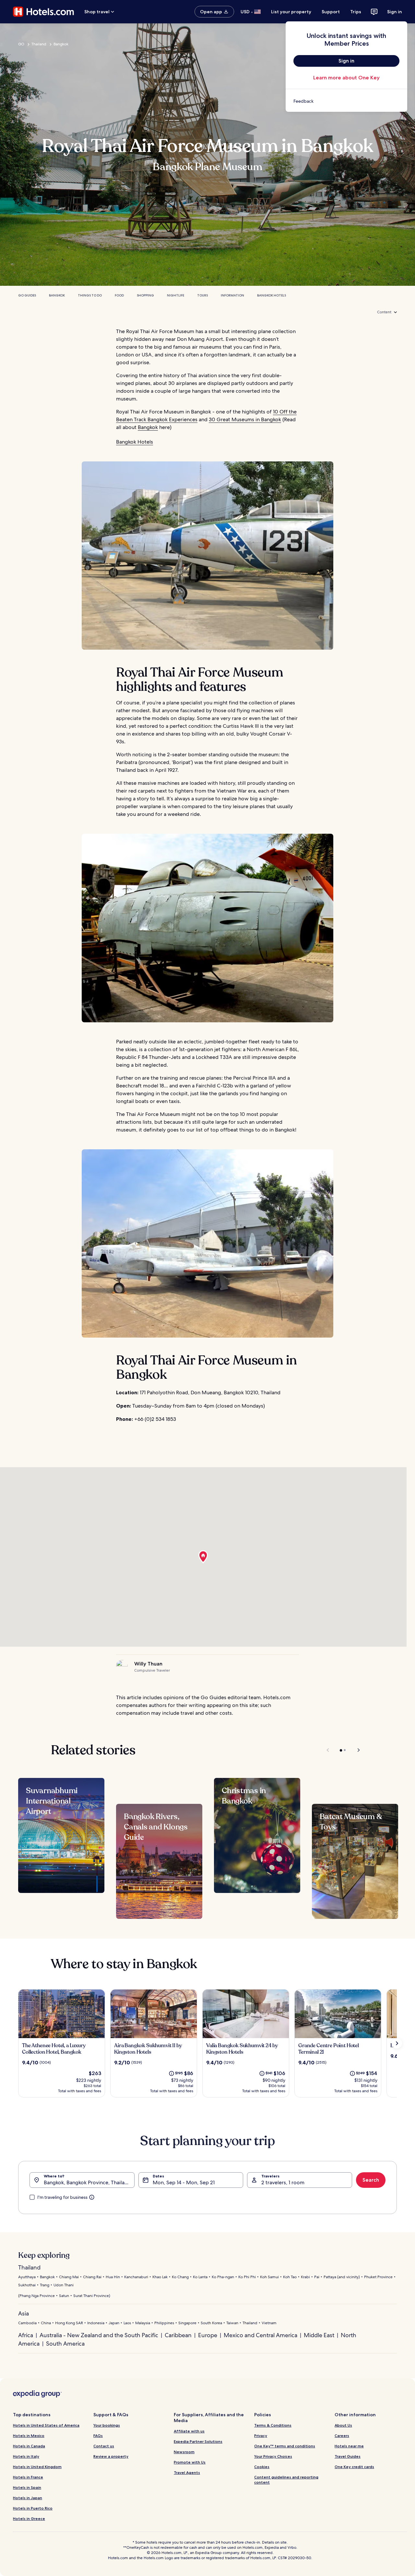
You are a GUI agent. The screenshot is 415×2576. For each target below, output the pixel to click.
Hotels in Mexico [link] (29, 2436)
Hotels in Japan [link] (28, 2498)
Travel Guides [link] (348, 2456)
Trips (356, 12)
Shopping (145, 295)
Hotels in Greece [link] (29, 2518)
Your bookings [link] (107, 2425)
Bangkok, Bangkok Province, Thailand (87, 2182)
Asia (24, 2313)
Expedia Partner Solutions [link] (198, 2441)
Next (356, 1750)
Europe (208, 2335)
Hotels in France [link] (28, 2477)
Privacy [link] (261, 2436)
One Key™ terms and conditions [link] (285, 2446)
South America (65, 2344)
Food (119, 295)
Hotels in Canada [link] (29, 2446)
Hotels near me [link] (349, 2446)
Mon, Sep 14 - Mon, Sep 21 (184, 2182)
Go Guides (27, 295)
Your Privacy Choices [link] (273, 2456)
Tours (202, 295)
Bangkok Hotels (272, 295)
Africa (26, 2335)
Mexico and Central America (261, 2335)
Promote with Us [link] (190, 2462)
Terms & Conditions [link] (273, 2425)
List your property (291, 12)
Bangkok (61, 44)
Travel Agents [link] (187, 2472)
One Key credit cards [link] (354, 2467)
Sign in (395, 12)
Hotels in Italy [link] (26, 2456)
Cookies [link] (262, 2467)
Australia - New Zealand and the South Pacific (99, 2335)
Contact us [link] (104, 2446)
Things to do (90, 295)
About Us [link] (343, 2425)
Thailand (39, 44)
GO (21, 44)
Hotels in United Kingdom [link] (37, 2467)
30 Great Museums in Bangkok (245, 419)
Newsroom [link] (184, 2452)
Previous (328, 1750)
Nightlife (176, 295)
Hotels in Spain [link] (27, 2487)
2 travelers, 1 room (283, 2182)
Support (331, 12)
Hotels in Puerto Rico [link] (33, 2508)
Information (232, 295)
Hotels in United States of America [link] (46, 2425)
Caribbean (178, 2335)
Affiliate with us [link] (189, 2431)
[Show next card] (397, 2043)
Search (371, 2180)
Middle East (319, 2335)
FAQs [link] (98, 2436)
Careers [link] (342, 2436)
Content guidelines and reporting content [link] (286, 2480)
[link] (346, 101)
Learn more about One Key (346, 78)
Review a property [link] (111, 2456)
